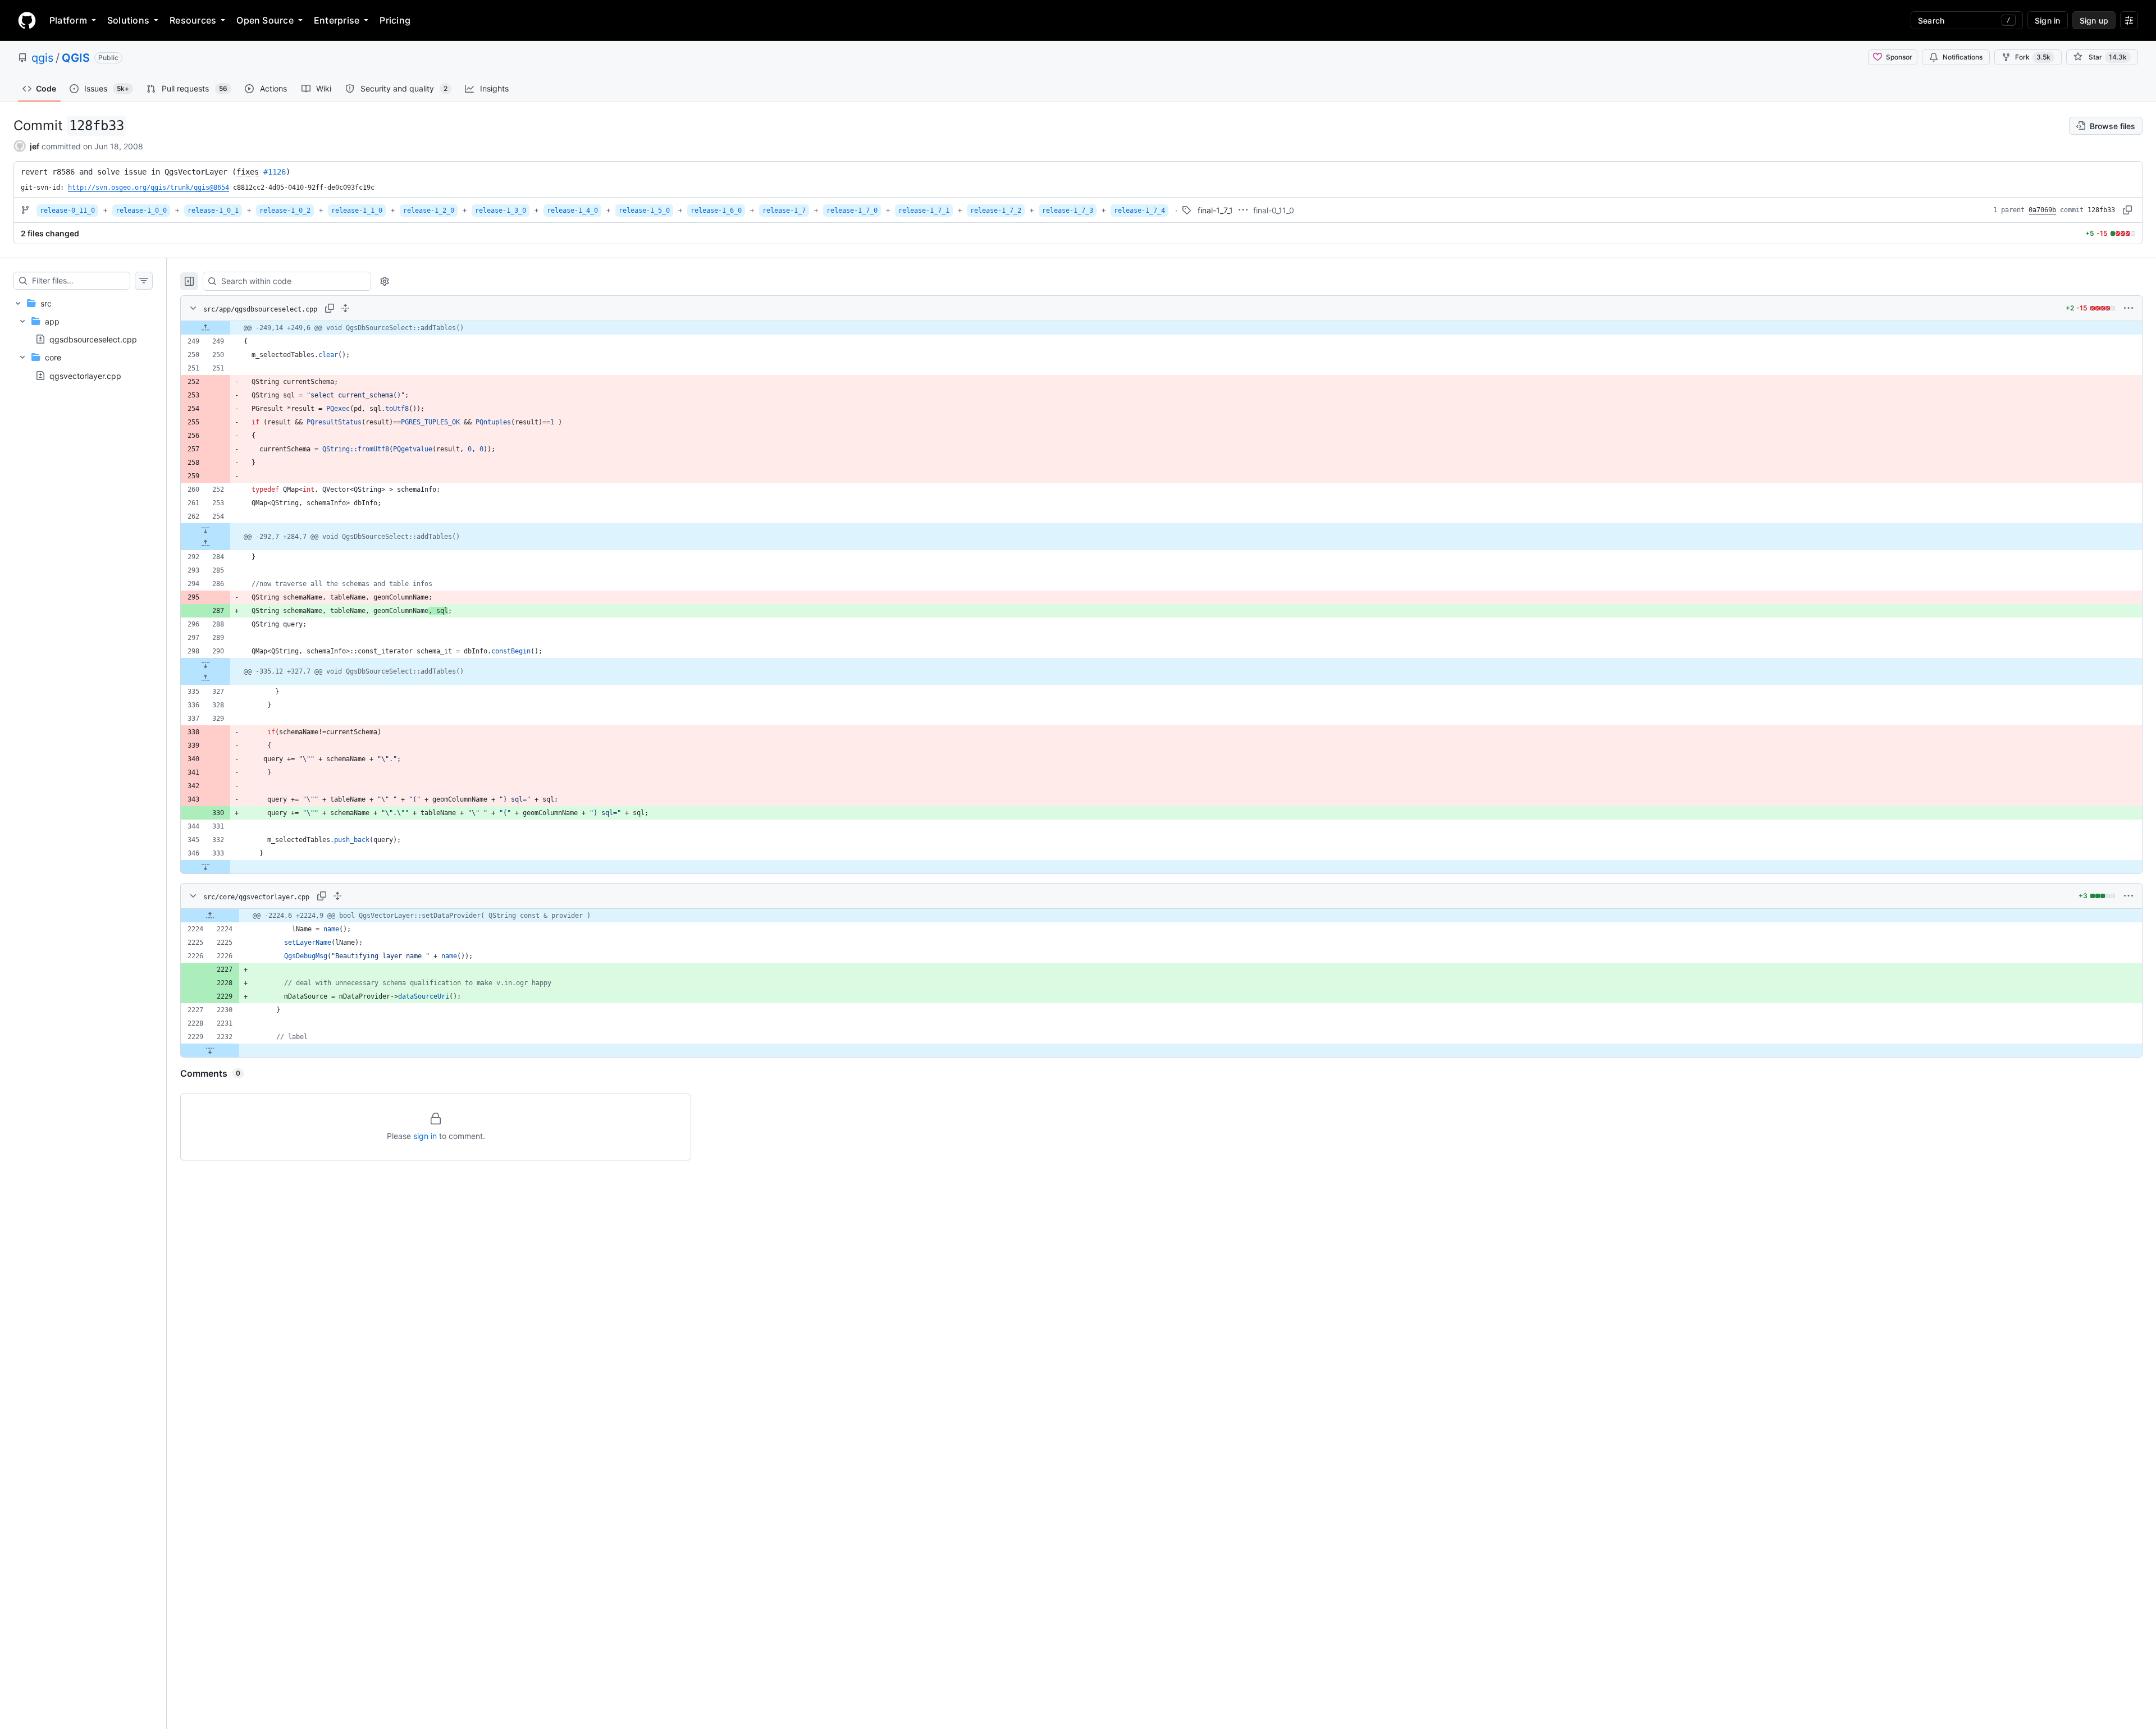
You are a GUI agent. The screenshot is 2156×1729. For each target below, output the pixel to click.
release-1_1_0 (357, 211)
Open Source (265, 20)
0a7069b (2042, 210)
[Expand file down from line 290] (205, 665)
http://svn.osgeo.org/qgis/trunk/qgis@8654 (149, 187)
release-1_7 (784, 211)
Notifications (1963, 57)
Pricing (395, 20)
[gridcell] (1161, 328)
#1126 (275, 172)
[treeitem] (83, 339)
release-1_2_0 (429, 211)
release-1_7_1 (924, 211)
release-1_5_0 (644, 211)
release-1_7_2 (996, 211)
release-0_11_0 (67, 211)
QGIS (76, 58)
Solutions (128, 20)
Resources (193, 20)
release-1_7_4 (1139, 211)
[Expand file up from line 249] (205, 328)
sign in (425, 1136)
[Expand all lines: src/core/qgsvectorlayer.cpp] (337, 896)
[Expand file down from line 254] (205, 530)
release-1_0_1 (213, 211)
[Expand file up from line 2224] (210, 916)
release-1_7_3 (1068, 211)
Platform (68, 20)
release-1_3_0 (501, 211)
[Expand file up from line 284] (205, 543)
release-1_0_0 (141, 211)
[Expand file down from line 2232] (210, 1050)
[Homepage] (27, 20)
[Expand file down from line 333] (205, 867)
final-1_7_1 (1215, 210)
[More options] (2128, 308)
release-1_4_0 (572, 211)
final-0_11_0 (1274, 210)
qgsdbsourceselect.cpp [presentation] (93, 339)
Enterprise (337, 20)
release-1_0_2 (285, 211)
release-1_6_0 (716, 211)
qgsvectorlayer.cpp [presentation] (85, 375)
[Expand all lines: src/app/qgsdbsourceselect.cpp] (345, 308)
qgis (42, 58)
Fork (2033, 57)
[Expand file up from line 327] (205, 678)
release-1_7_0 (852, 211)
